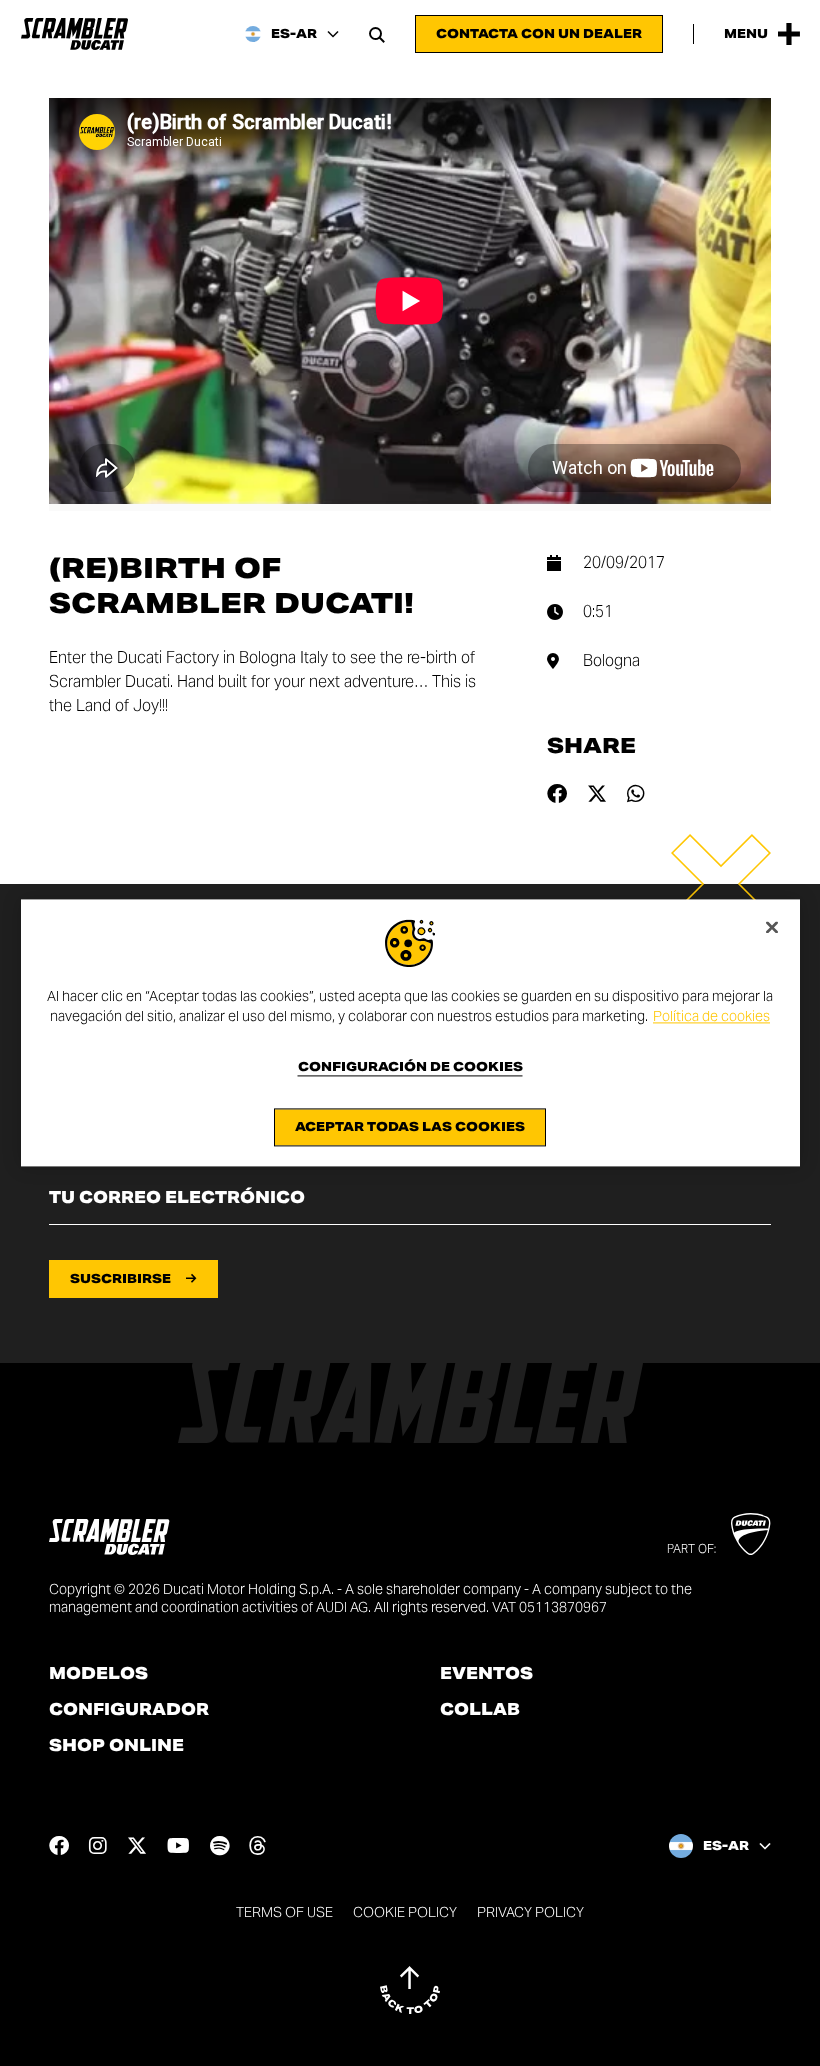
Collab (480, 1710)
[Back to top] (410, 1990)
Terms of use (284, 1912)
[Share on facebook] (557, 794)
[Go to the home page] (74, 34)
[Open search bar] (377, 34)
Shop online (116, 1746)
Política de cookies (711, 1016)
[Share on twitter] (597, 794)
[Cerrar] (772, 927)
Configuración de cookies (410, 1068)
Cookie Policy (405, 1912)
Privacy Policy (530, 1912)
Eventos (486, 1674)
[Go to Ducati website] (750, 1534)
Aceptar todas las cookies (410, 1127)
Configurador (129, 1710)
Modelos (98, 1674)
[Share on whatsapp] (636, 794)
